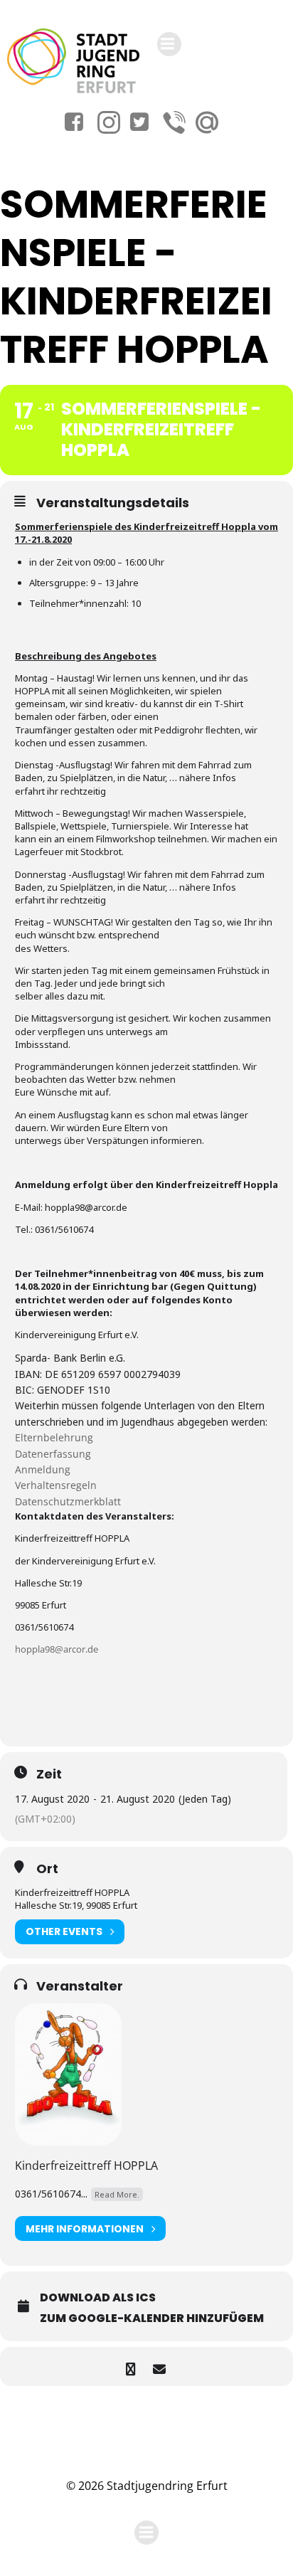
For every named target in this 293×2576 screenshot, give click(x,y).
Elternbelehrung (54, 1437)
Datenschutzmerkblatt (68, 1501)
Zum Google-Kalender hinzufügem (152, 2318)
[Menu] (169, 44)
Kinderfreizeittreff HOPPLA (86, 2166)
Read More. (117, 2194)
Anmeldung (43, 1469)
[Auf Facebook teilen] (130, 2366)
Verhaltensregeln (56, 1485)
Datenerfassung (53, 1454)
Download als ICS (98, 2297)
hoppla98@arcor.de (57, 1649)
